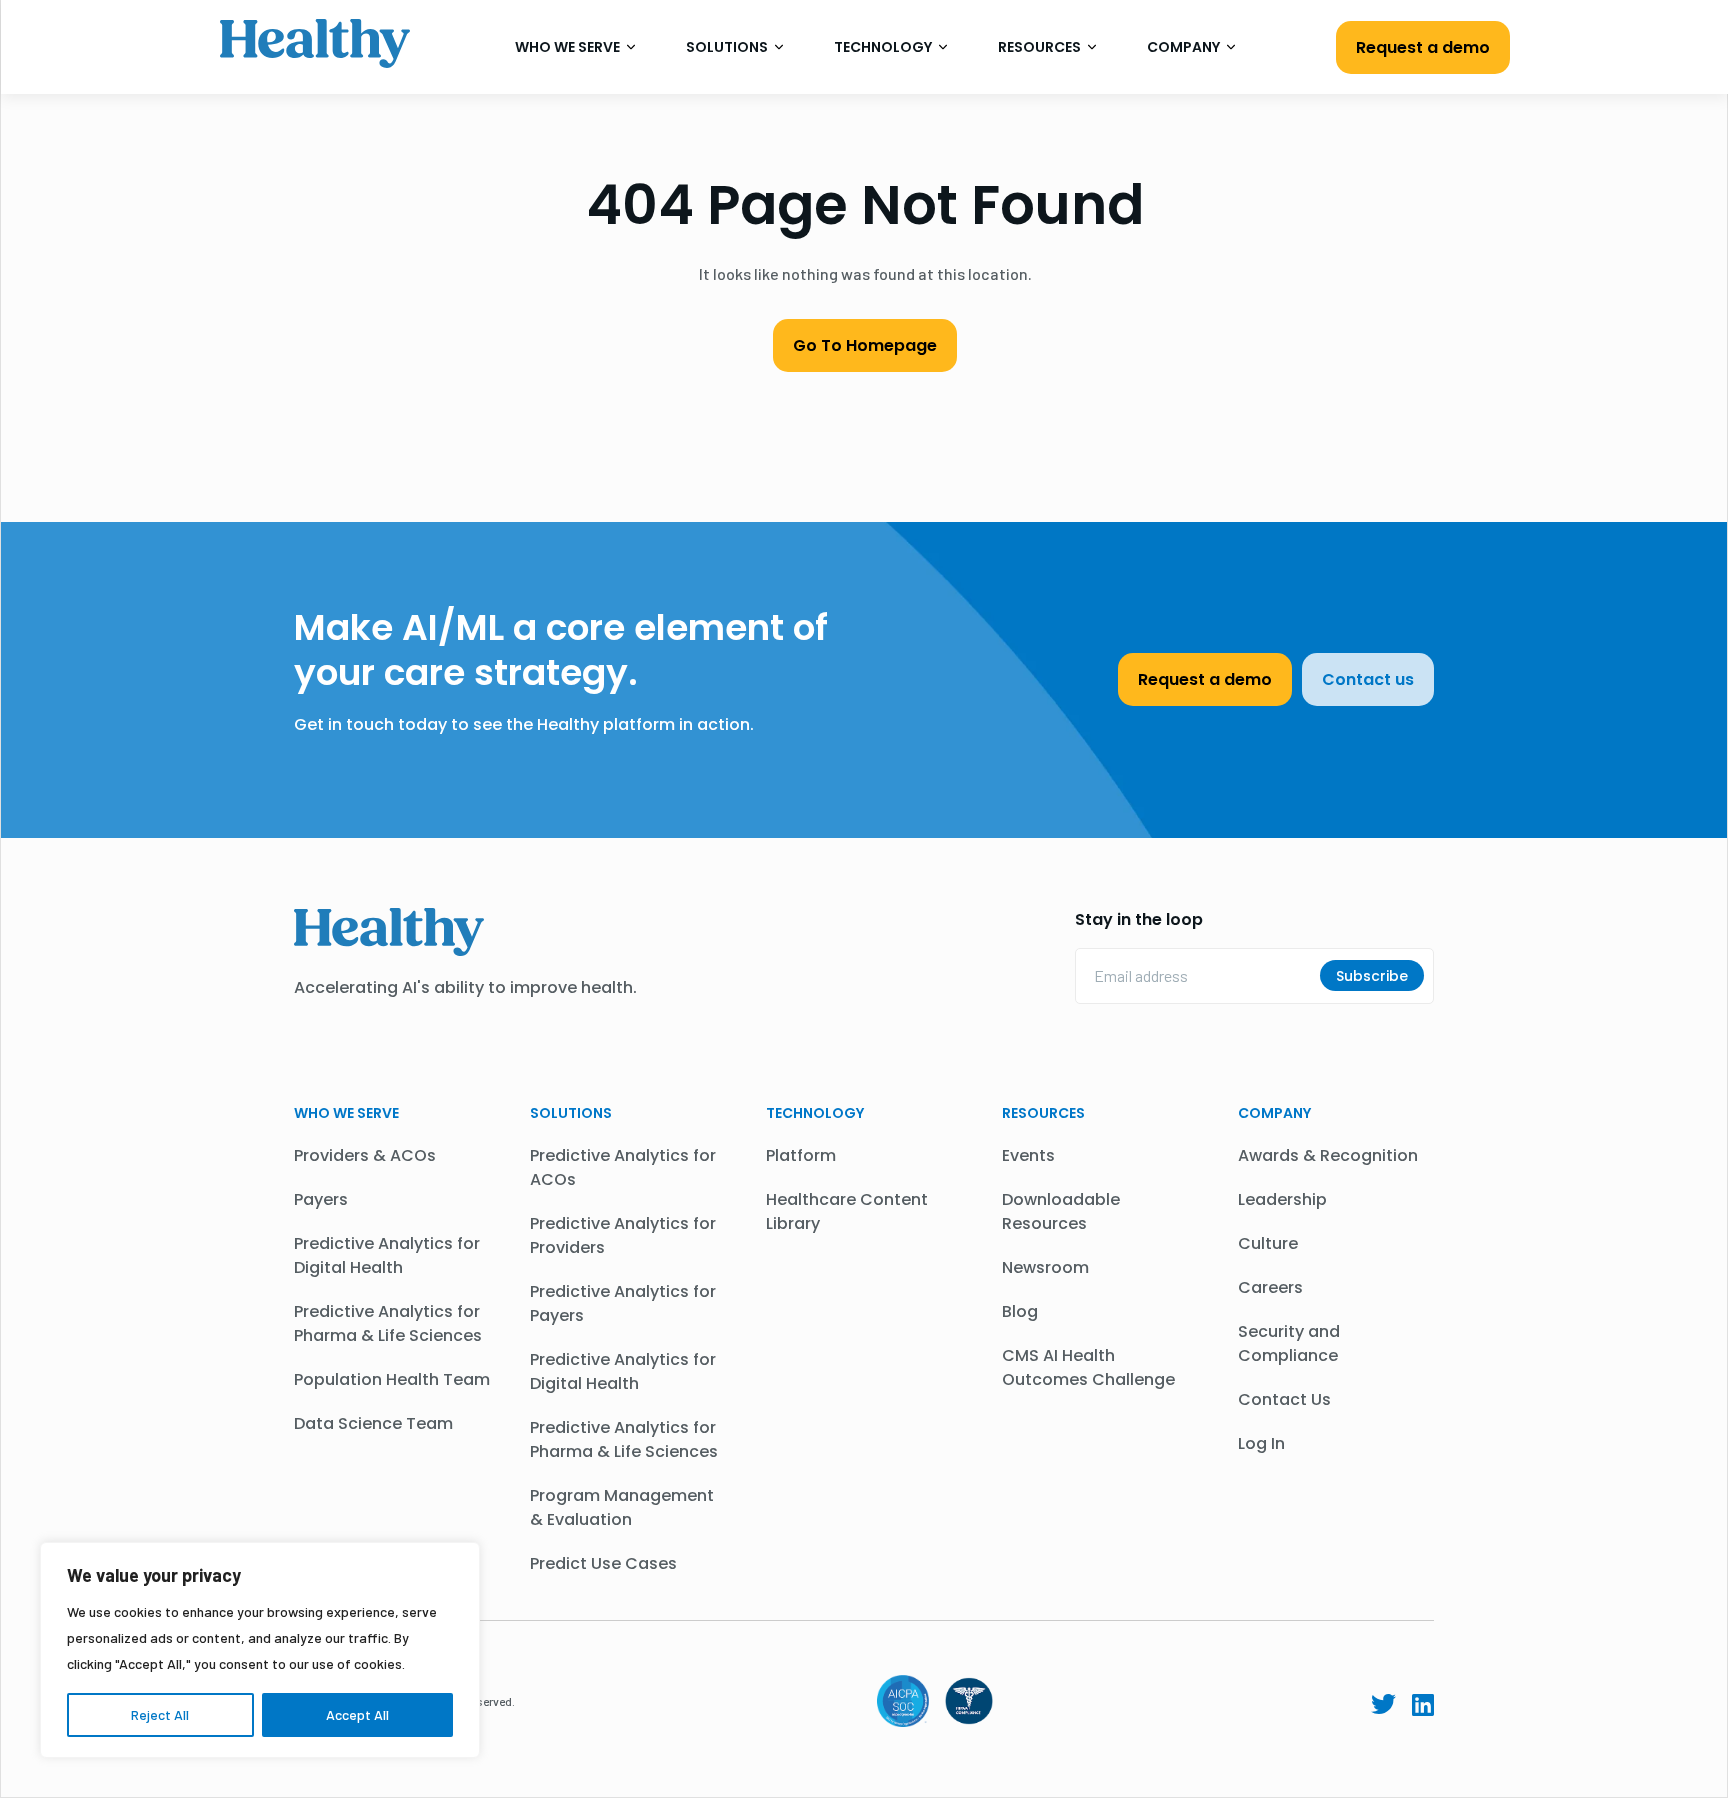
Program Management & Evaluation (622, 1507)
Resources (1041, 47)
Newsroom (1045, 1267)
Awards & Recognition (1328, 1155)
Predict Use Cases (603, 1563)
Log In (1261, 1443)
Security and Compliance (1289, 1343)
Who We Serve (569, 47)
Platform (801, 1155)
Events (1028, 1155)
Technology (884, 47)
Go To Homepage (865, 345)
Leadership (1282, 1199)
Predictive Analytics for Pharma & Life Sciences (388, 1323)
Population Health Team (392, 1379)
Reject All (160, 1714)
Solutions (728, 47)
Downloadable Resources (1061, 1211)
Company (1185, 47)
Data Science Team (373, 1423)
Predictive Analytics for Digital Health (387, 1255)
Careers (1270, 1287)
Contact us (1368, 679)
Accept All (357, 1714)
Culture (1268, 1243)
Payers (321, 1199)
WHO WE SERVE (346, 1113)
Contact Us (1284, 1399)
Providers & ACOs (365, 1155)
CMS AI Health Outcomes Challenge (1088, 1367)
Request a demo (1423, 47)
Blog (1020, 1311)
